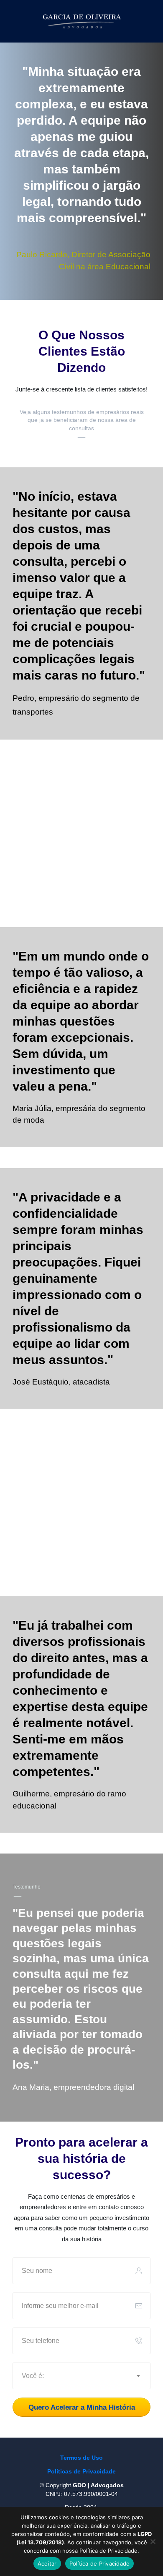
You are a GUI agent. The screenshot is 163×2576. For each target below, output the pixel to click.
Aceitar (47, 2563)
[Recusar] (153, 2541)
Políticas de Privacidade (81, 2471)
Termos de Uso (81, 2458)
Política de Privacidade (100, 2563)
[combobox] (82, 2376)
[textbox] (82, 2376)
